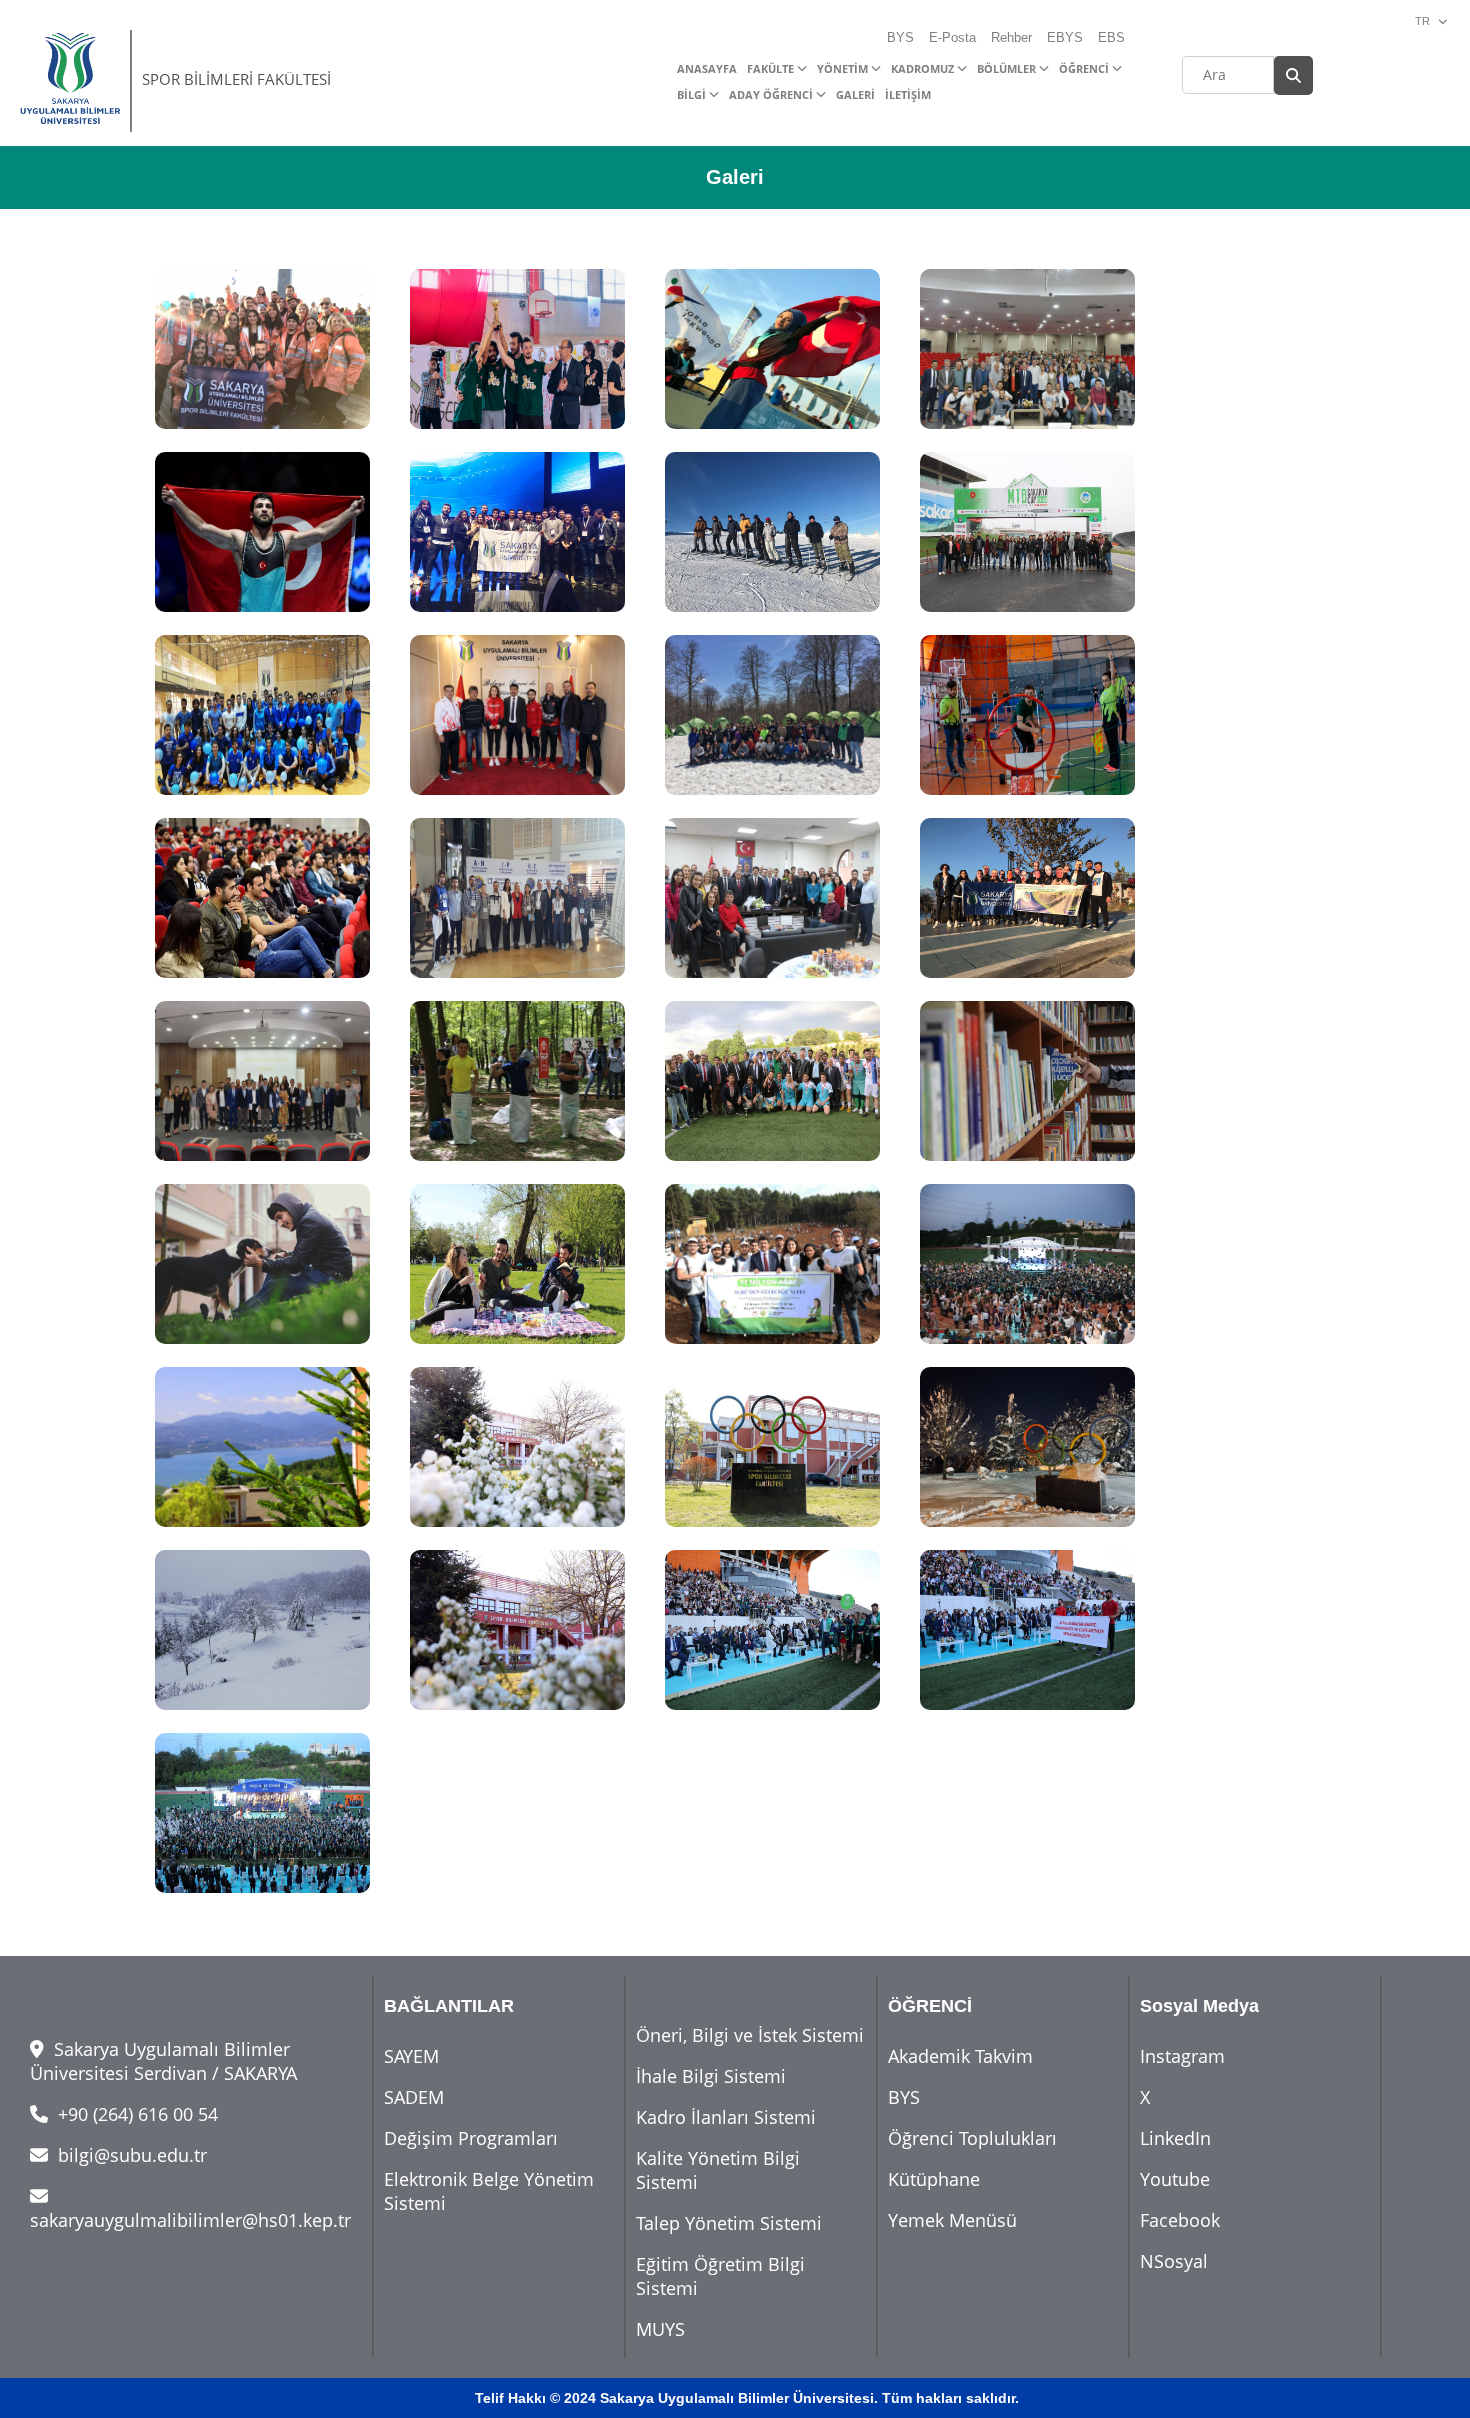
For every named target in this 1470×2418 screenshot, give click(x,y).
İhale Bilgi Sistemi (711, 2076)
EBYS (1065, 37)
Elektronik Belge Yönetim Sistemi (489, 2191)
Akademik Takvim (960, 2056)
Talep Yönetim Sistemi (729, 2223)
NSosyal (1174, 2261)
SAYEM (411, 2056)
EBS (1111, 37)
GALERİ (855, 94)
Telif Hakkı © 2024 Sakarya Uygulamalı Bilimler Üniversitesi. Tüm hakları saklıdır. (747, 2398)
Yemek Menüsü (952, 2220)
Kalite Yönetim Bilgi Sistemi (718, 2170)
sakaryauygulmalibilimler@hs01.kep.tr (190, 2220)
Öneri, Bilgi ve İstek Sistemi (750, 2035)
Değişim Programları (471, 2138)
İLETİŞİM (908, 94)
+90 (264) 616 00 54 (135, 2114)
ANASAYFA (707, 68)
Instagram (1182, 2056)
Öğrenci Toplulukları (972, 2138)
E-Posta (952, 37)
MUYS (660, 2329)
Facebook (1180, 2220)
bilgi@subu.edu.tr (130, 2155)
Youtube (1175, 2179)
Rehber (1011, 37)
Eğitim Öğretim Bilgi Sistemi (720, 2276)
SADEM (414, 2097)
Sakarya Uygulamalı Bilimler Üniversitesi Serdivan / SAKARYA (163, 2061)
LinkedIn (1175, 2138)
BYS (900, 37)
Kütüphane (934, 2179)
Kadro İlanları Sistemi (726, 2117)
